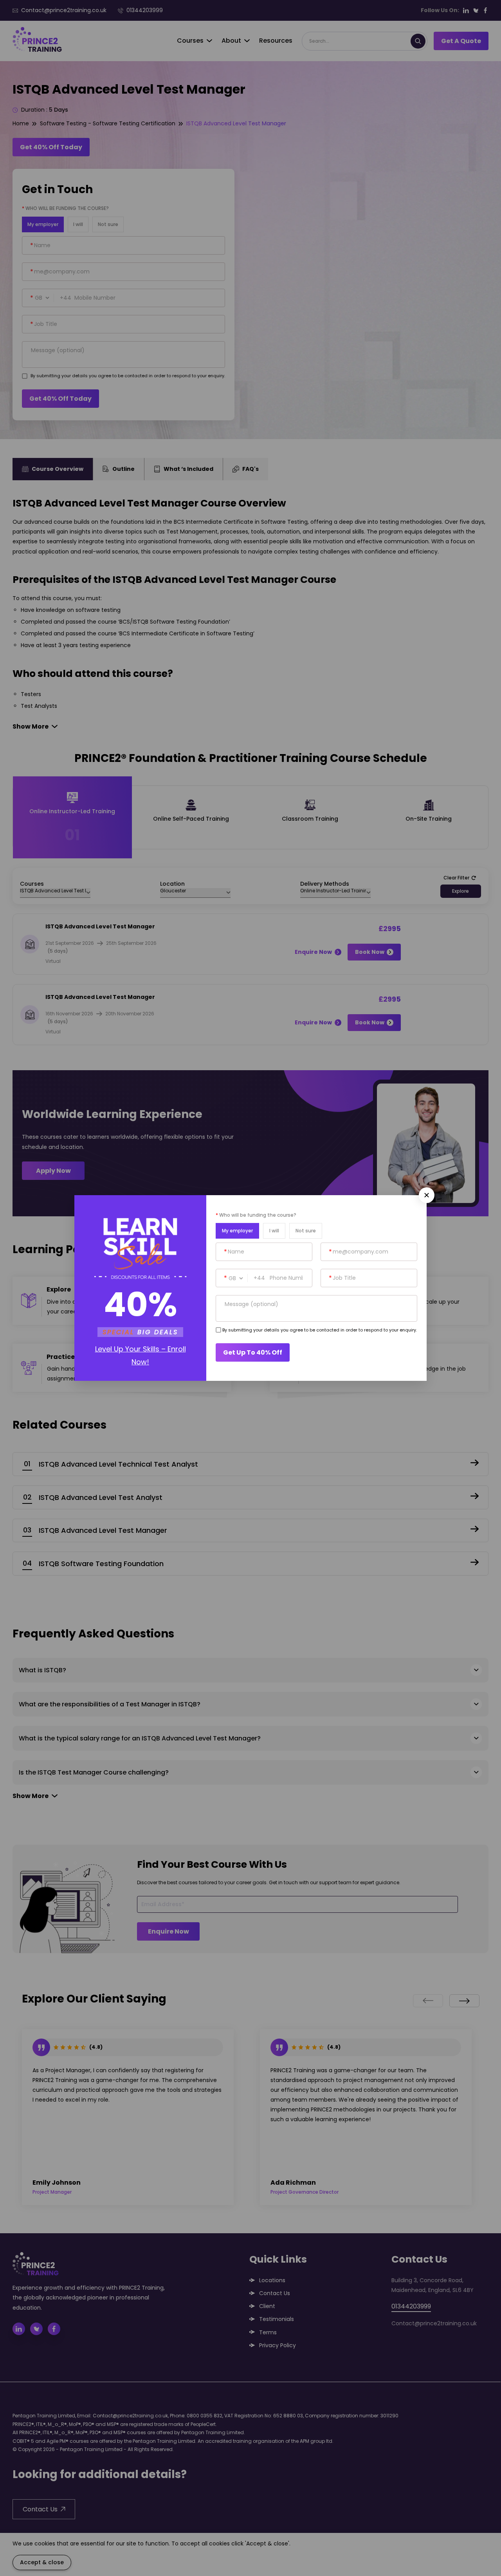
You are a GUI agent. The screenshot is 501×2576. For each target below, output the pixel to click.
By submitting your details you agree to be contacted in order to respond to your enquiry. (320, 1330)
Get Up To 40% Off (253, 1352)
